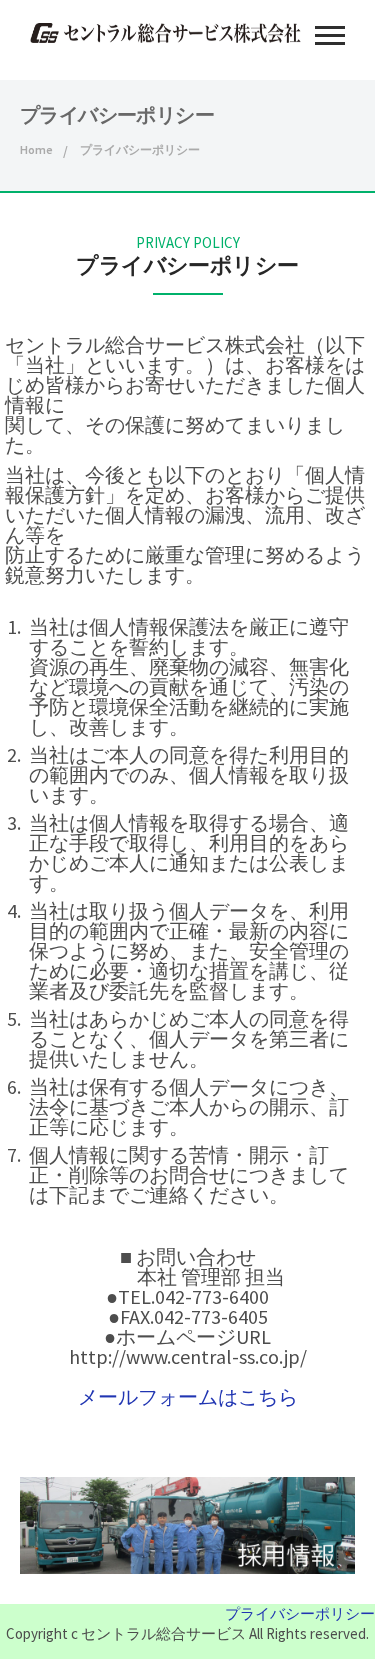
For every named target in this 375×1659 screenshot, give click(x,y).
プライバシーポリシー (300, 1613)
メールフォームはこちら (188, 1396)
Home (36, 149)
